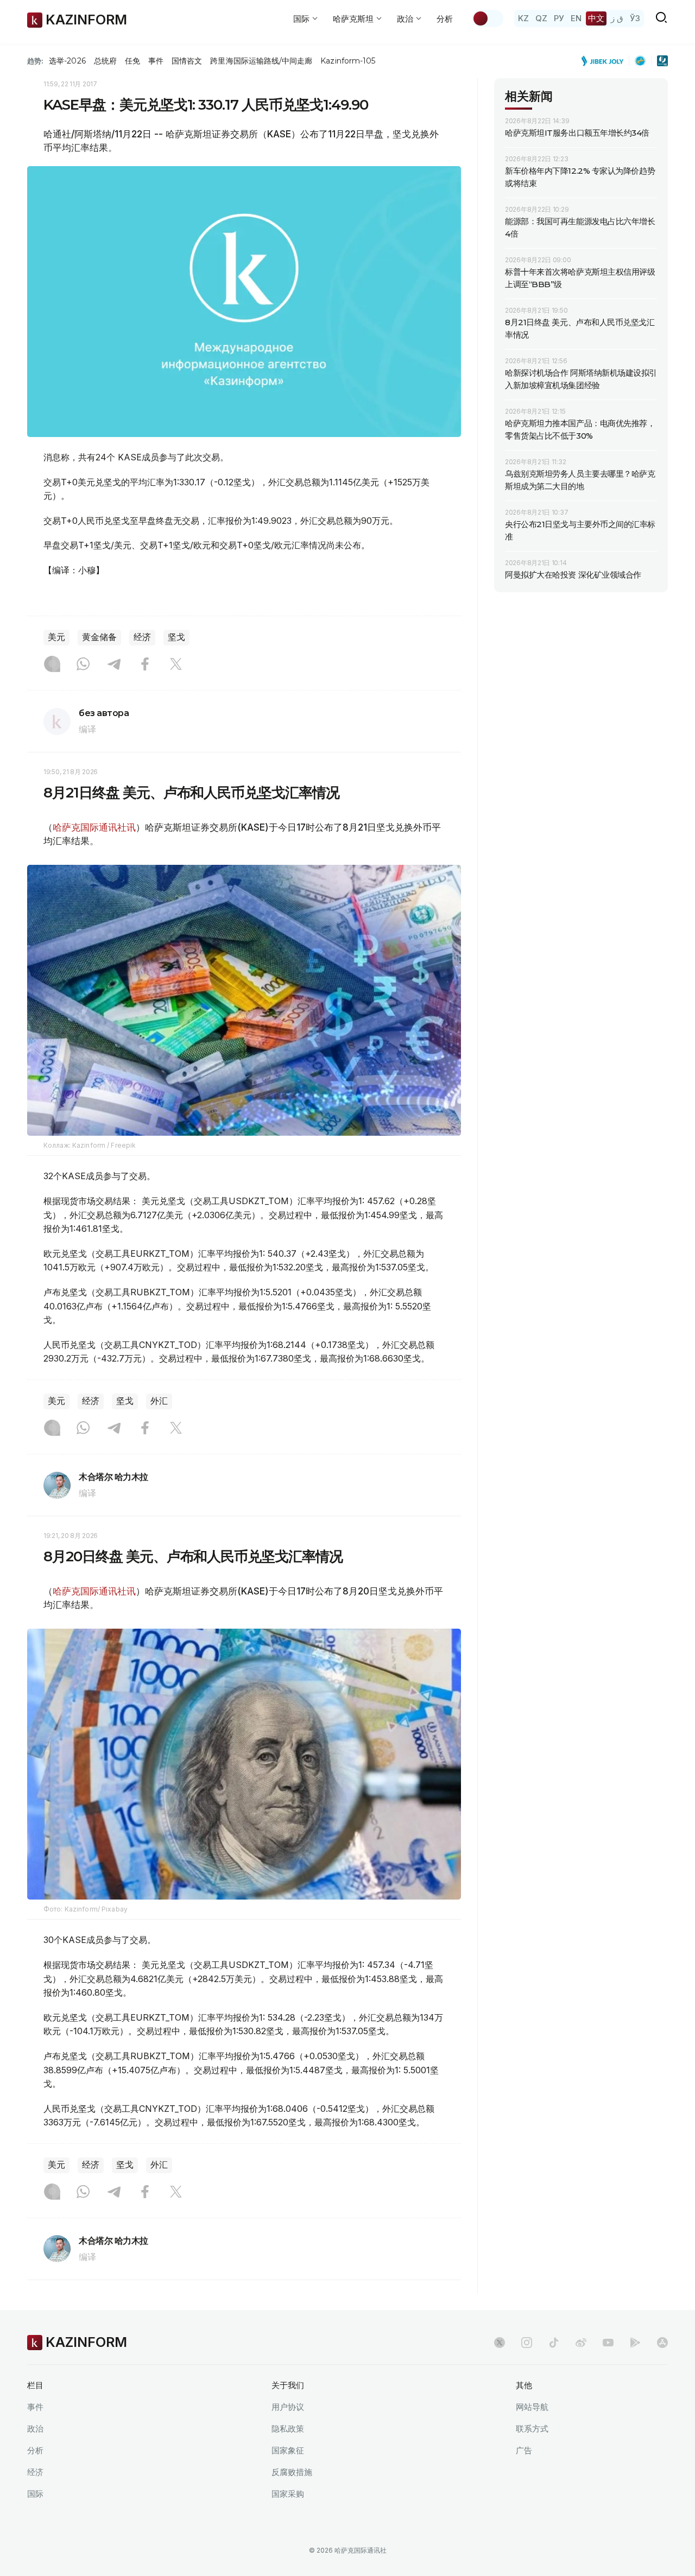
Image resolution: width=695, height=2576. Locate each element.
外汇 (159, 1401)
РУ (559, 18)
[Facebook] (145, 665)
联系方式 (532, 2429)
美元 (56, 637)
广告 (524, 2450)
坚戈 (176, 637)
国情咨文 (187, 61)
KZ (523, 18)
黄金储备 (99, 637)
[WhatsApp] (83, 665)
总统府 (105, 61)
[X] (176, 665)
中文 (596, 18)
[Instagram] (52, 665)
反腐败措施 (292, 2472)
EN (576, 18)
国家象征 (288, 2450)
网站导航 (532, 2407)
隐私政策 (288, 2429)
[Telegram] (114, 665)
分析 (445, 19)
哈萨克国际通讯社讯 (94, 827)
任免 (132, 61)
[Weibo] (581, 2343)
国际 (35, 2494)
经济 (142, 637)
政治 (35, 2429)
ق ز (617, 18)
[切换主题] (488, 18)
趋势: (35, 61)
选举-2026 (67, 61)
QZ (541, 18)
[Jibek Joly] (605, 61)
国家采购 (288, 2494)
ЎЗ (635, 18)
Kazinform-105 (348, 61)
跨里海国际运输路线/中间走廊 (261, 61)
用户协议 (288, 2407)
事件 (156, 61)
